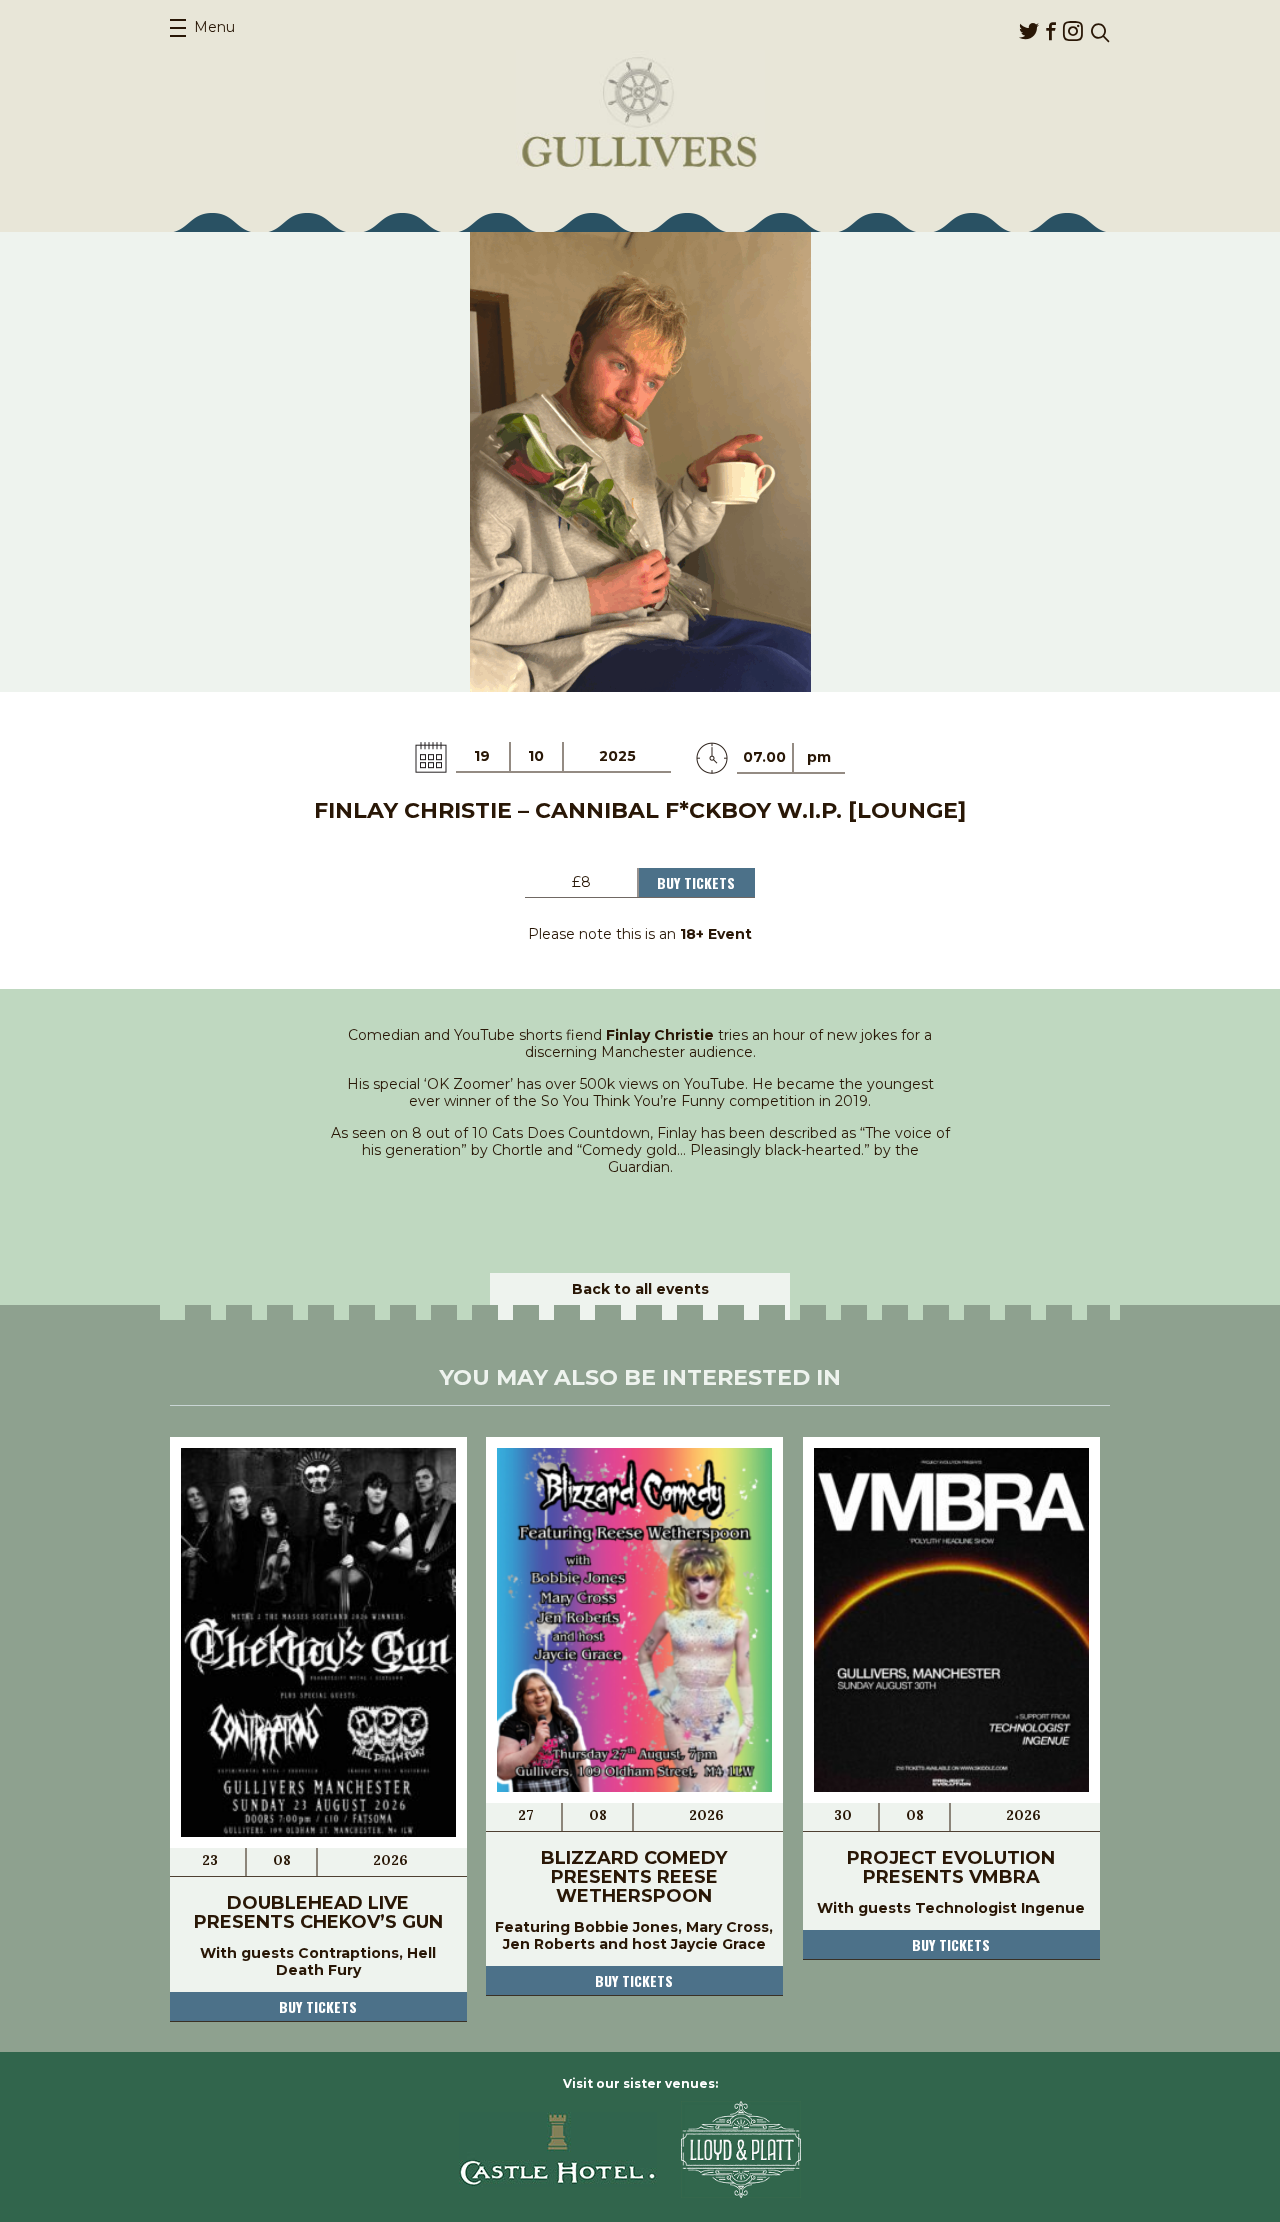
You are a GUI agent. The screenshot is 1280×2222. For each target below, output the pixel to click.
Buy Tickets (696, 882)
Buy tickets (318, 2006)
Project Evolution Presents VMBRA (951, 1867)
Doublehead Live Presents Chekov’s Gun (318, 1912)
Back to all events (640, 1289)
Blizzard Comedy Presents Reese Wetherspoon (634, 1877)
